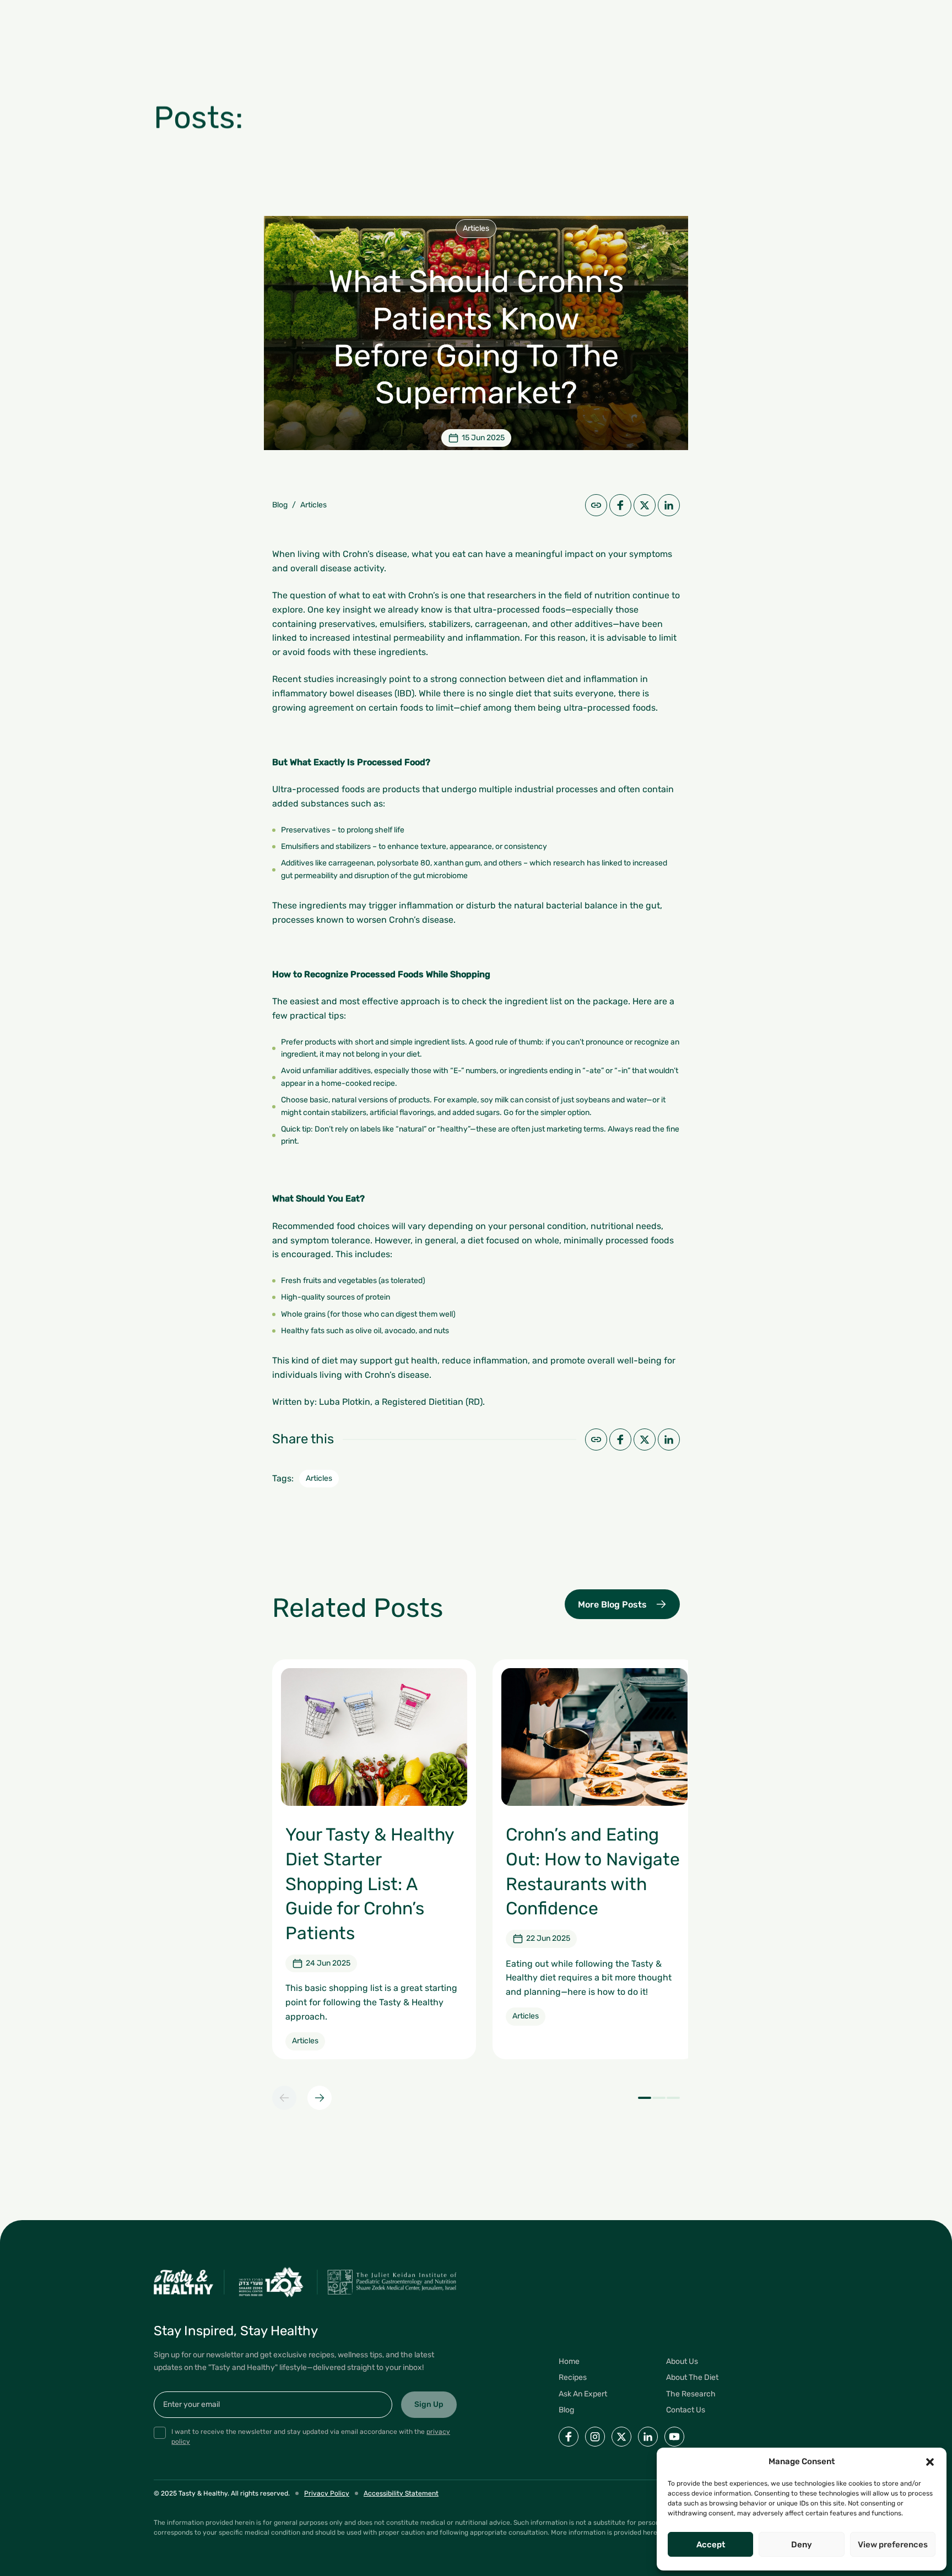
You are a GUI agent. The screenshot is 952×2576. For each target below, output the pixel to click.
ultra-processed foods (519, 610)
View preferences (893, 2545)
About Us (682, 2361)
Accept (711, 2545)
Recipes (573, 2377)
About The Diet (692, 2377)
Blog (280, 505)
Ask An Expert (583, 2394)
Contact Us (686, 2410)
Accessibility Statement (401, 2493)
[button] (930, 2462)
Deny (802, 2545)
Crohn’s (424, 595)
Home (569, 2361)
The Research (691, 2394)
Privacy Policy (327, 2493)
